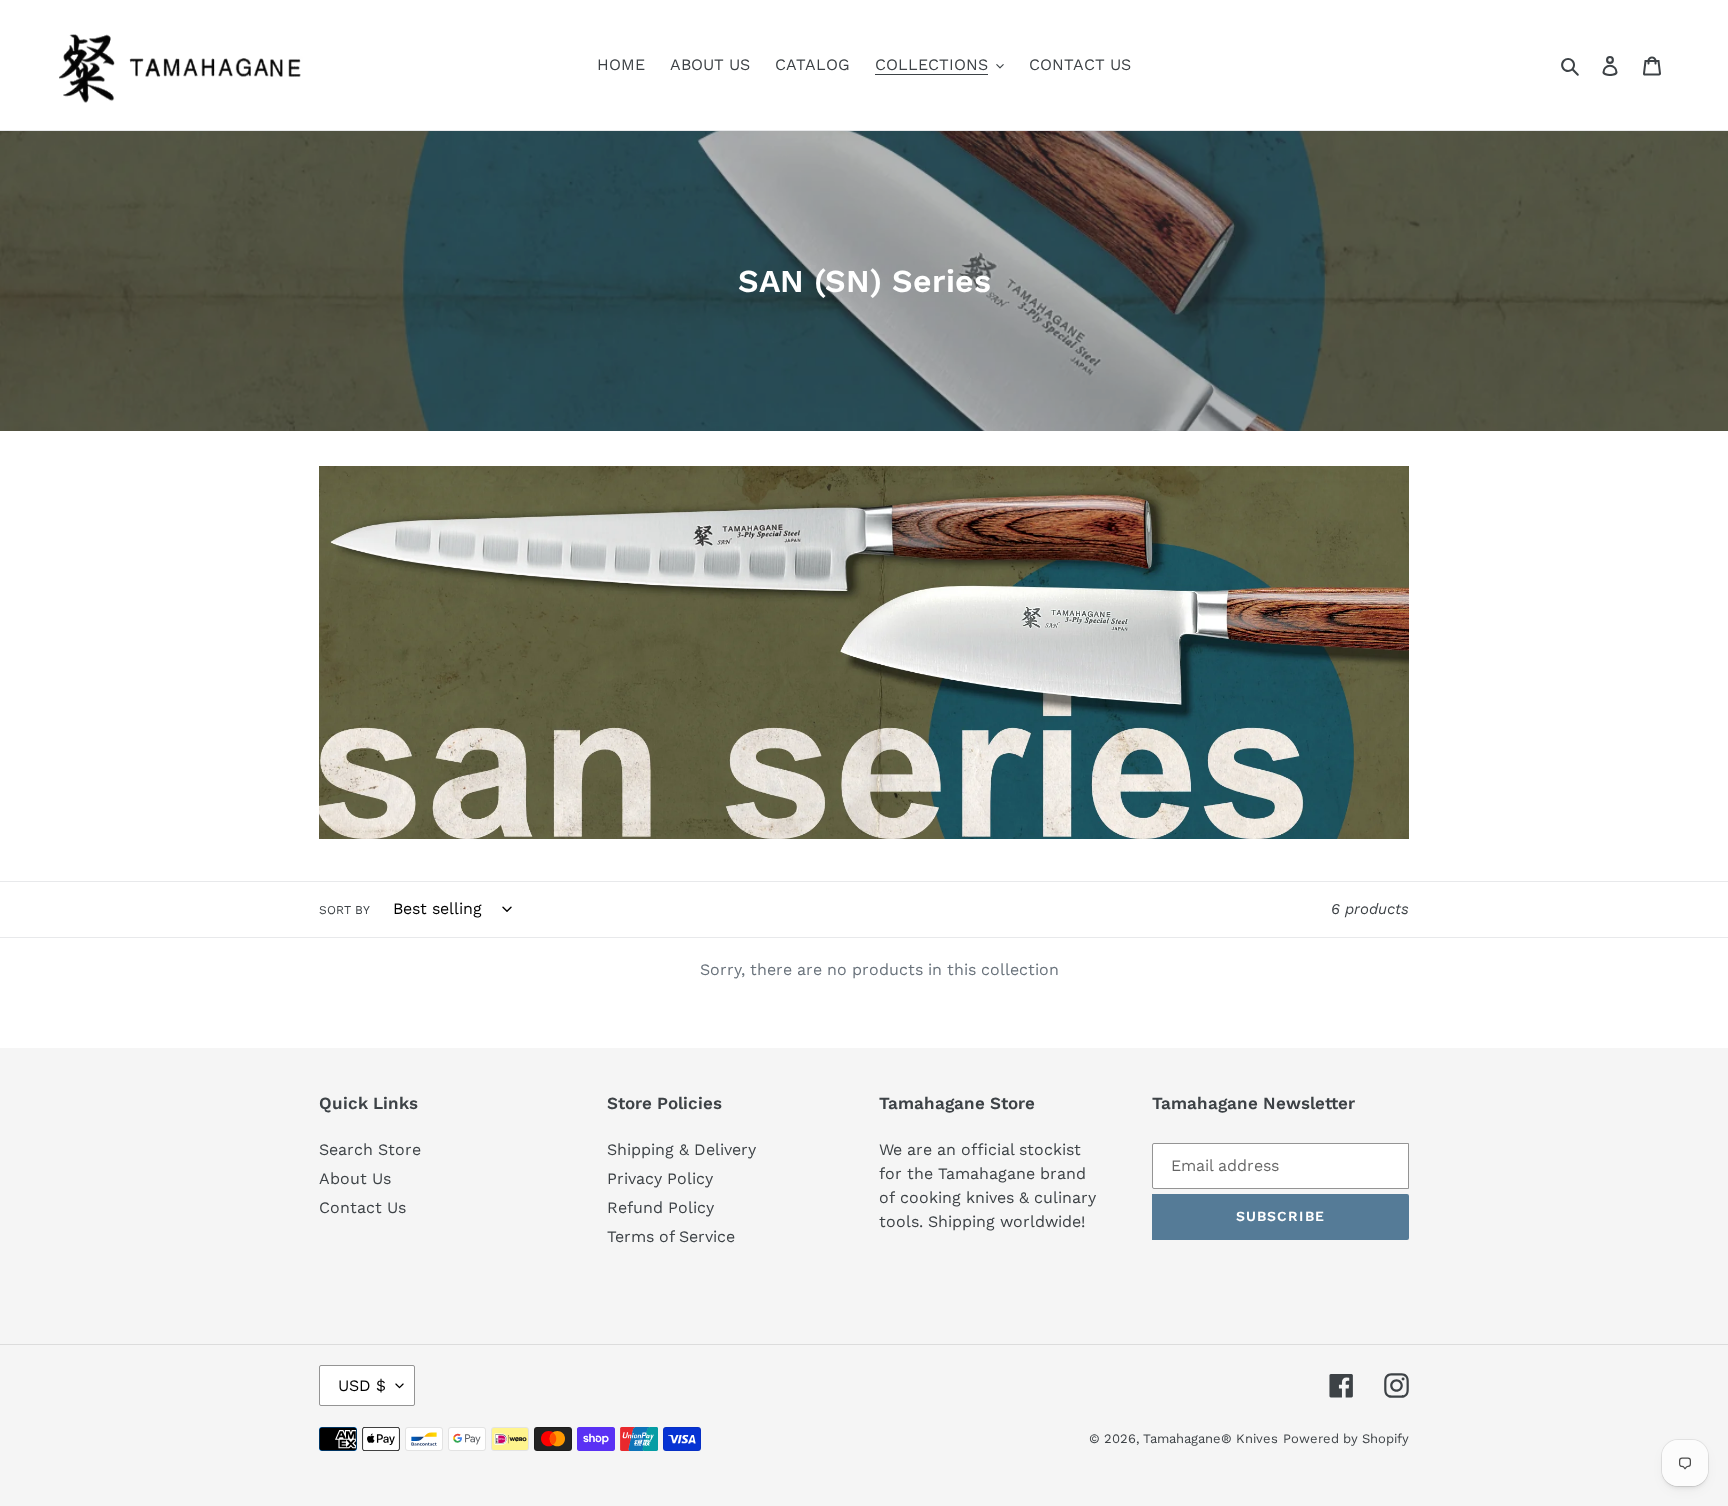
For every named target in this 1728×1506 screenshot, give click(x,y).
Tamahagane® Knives (1210, 1438)
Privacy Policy (660, 1178)
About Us (355, 1178)
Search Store (370, 1149)
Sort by (344, 910)
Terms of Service (671, 1236)
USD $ (362, 1385)
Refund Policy (660, 1207)
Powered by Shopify (1346, 1438)
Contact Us (362, 1207)
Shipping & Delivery (681, 1149)
